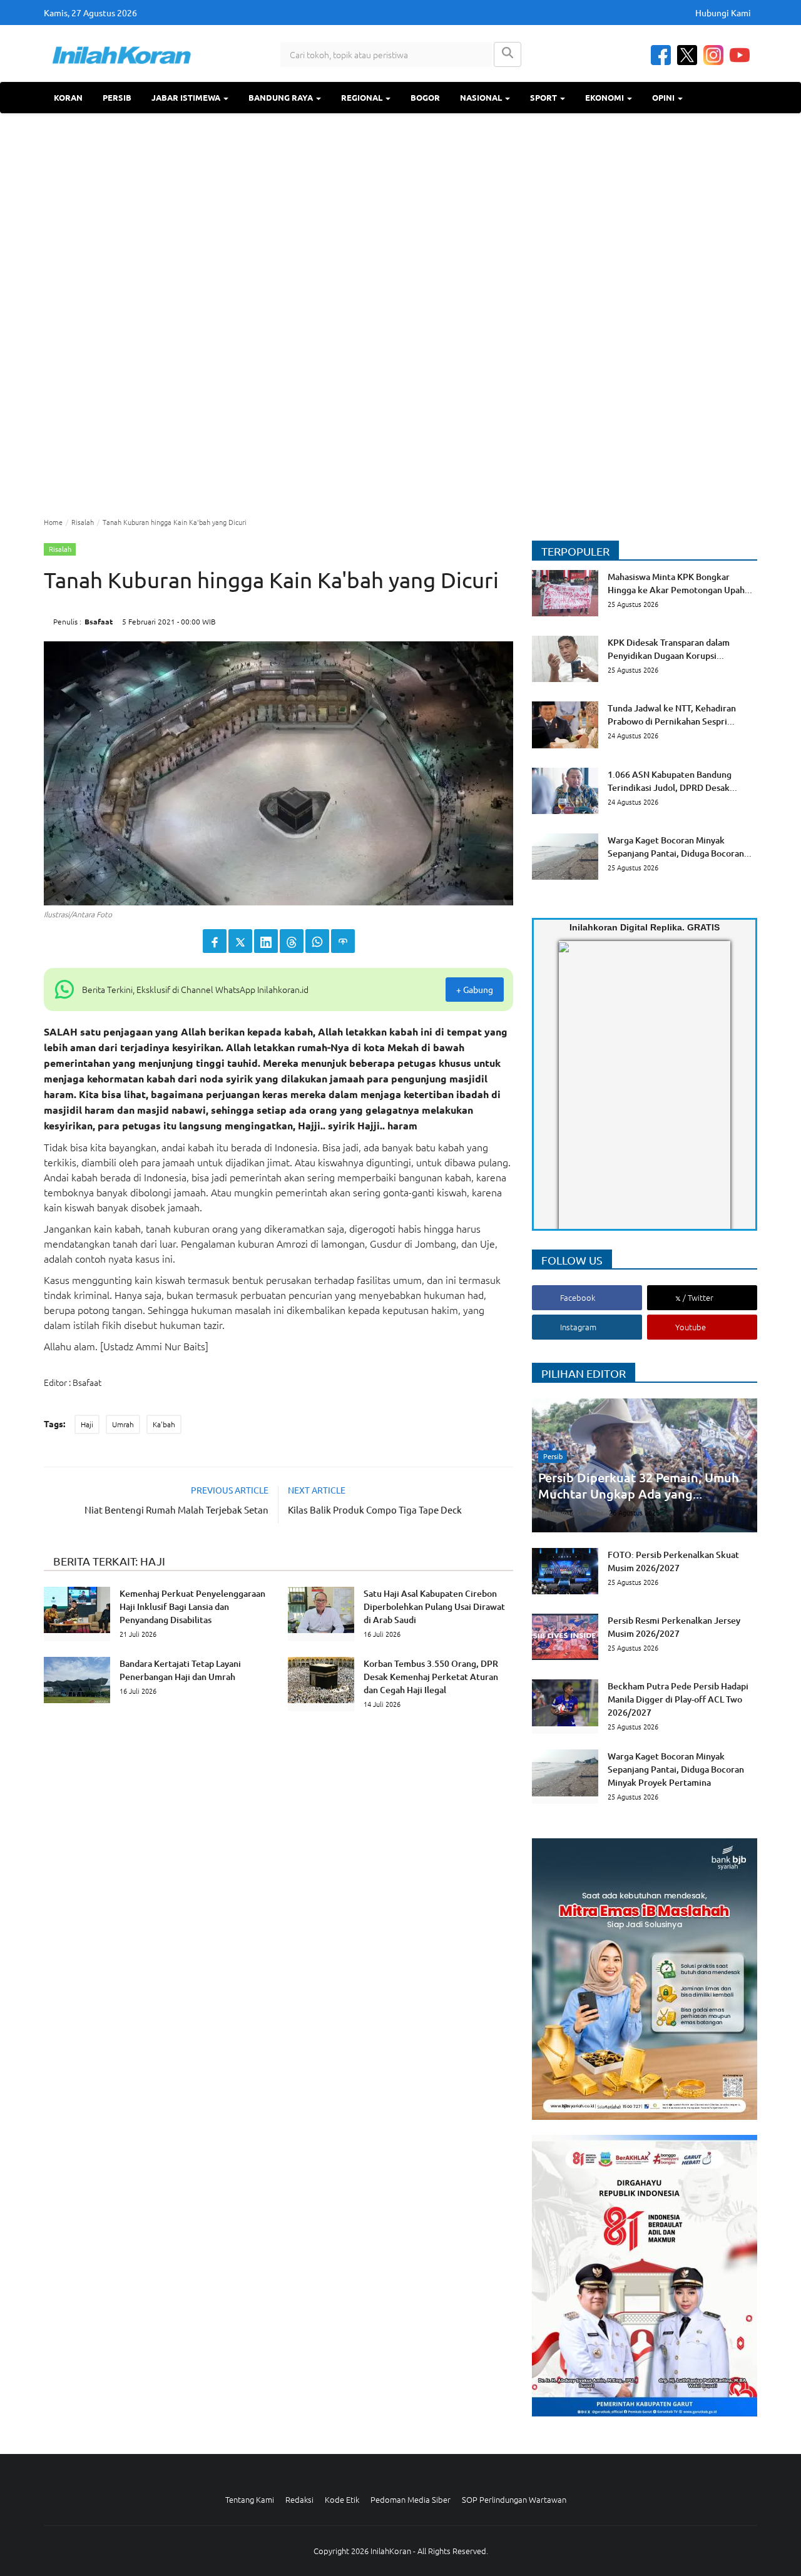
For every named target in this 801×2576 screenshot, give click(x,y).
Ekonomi (605, 97)
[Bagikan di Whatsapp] (317, 941)
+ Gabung (475, 989)
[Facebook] (661, 55)
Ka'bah (164, 1424)
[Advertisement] (400, 313)
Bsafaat (99, 621)
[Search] (508, 54)
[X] (687, 55)
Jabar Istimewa (187, 97)
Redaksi (299, 2499)
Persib (117, 97)
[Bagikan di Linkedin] (266, 941)
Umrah (123, 1424)
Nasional (482, 97)
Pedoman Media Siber (411, 2499)
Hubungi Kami (723, 13)
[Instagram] (713, 55)
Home (53, 522)
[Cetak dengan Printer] (343, 941)
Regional (363, 97)
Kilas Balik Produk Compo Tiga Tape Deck (375, 1509)
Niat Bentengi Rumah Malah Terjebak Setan (176, 1509)
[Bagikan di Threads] (292, 941)
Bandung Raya (282, 97)
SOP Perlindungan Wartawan (514, 2499)
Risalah (83, 522)
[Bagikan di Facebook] (215, 941)
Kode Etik (342, 2499)
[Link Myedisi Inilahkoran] (573, 1096)
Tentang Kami (250, 2499)
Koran (68, 97)
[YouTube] (740, 55)
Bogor (425, 97)
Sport (544, 97)
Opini (664, 97)
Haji (87, 1424)
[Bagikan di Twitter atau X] (240, 941)
